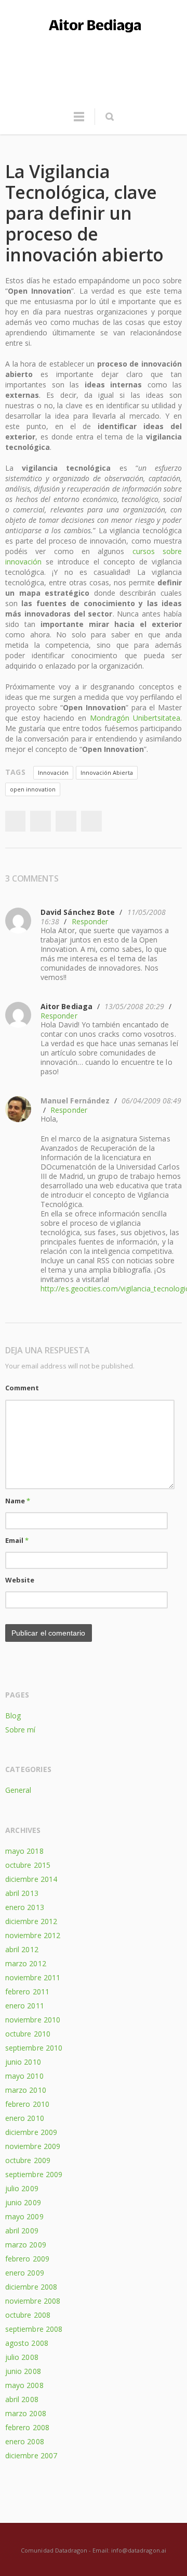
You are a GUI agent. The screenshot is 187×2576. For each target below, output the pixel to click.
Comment (22, 1388)
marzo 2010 (26, 2090)
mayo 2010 (24, 2076)
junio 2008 (23, 2371)
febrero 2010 (27, 2104)
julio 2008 (22, 2357)
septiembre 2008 (34, 2329)
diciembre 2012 (31, 1921)
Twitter (41, 821)
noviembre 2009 (33, 2146)
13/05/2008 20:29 (134, 1006)
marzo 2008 (26, 2413)
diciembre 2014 (31, 1879)
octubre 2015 (28, 1865)
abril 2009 (22, 2231)
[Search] (109, 117)
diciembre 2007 (31, 2455)
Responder (90, 921)
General (18, 1790)
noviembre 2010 (33, 2020)
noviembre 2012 (33, 1935)
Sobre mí (21, 1730)
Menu (79, 121)
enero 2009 (25, 2273)
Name (18, 1501)
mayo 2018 (24, 1851)
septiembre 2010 (34, 2048)
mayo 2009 (24, 2216)
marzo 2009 (26, 2245)
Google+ (66, 821)
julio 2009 (22, 2188)
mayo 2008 (24, 2385)
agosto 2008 (27, 2343)
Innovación (53, 772)
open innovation (33, 789)
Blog (13, 1716)
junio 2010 (23, 2062)
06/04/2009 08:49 (151, 1101)
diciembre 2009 (31, 2132)
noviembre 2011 (33, 1977)
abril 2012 (22, 1949)
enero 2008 (25, 2441)
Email (17, 1540)
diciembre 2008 (31, 2287)
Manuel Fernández (75, 1101)
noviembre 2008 (33, 2301)
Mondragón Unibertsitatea (135, 718)
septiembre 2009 (34, 2174)
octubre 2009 (28, 2160)
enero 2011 (25, 2006)
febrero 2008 (27, 2427)
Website (20, 1580)
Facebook (15, 821)
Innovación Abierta (107, 772)
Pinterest (91, 821)
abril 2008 (22, 2399)
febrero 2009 (27, 2259)
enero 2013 (25, 1907)
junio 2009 (23, 2202)
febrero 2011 (27, 1991)
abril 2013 (22, 1893)
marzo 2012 (26, 1963)
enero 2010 (25, 2118)
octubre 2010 (28, 2034)
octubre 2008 (28, 2315)
